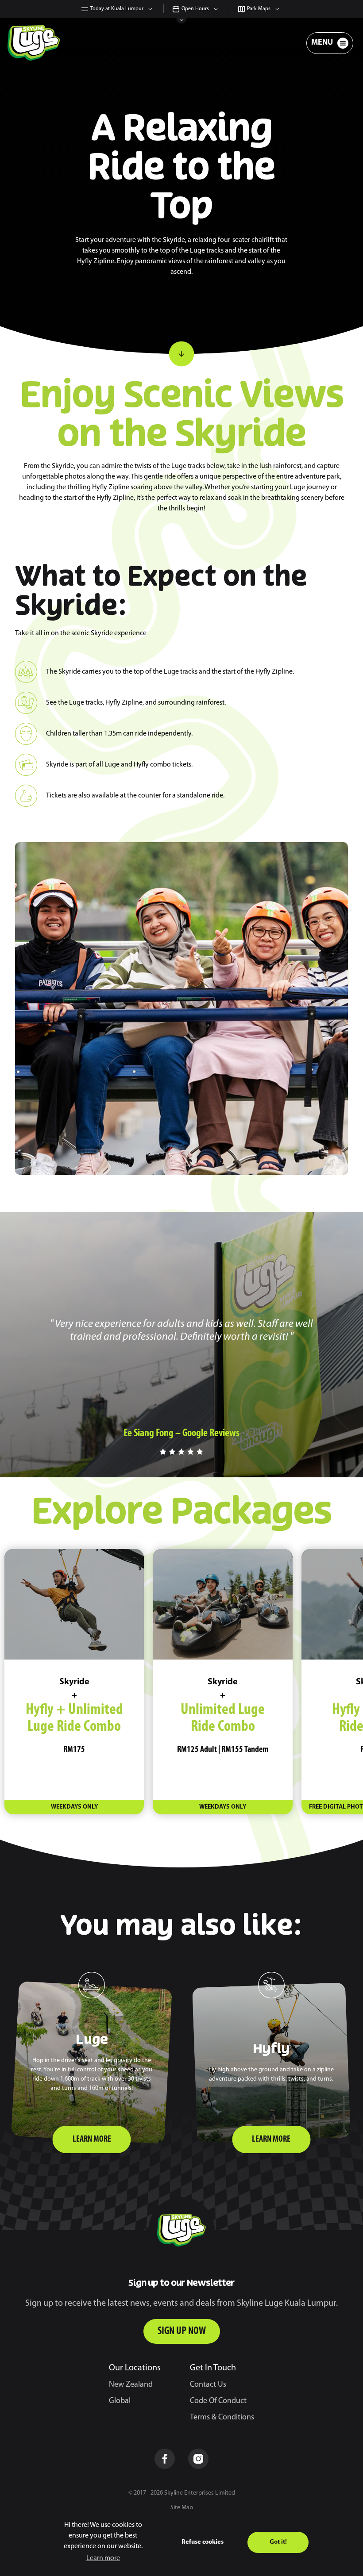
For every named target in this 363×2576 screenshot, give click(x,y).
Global (120, 2401)
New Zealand (131, 2385)
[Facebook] (165, 2459)
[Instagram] (198, 2459)
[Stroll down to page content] (181, 354)
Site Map (182, 2508)
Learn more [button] (103, 2558)
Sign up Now (182, 2331)
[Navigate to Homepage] (34, 43)
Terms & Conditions (222, 2418)
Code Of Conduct (218, 2401)
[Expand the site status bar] (182, 21)
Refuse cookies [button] (203, 2542)
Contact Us (208, 2385)
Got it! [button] (278, 2542)
